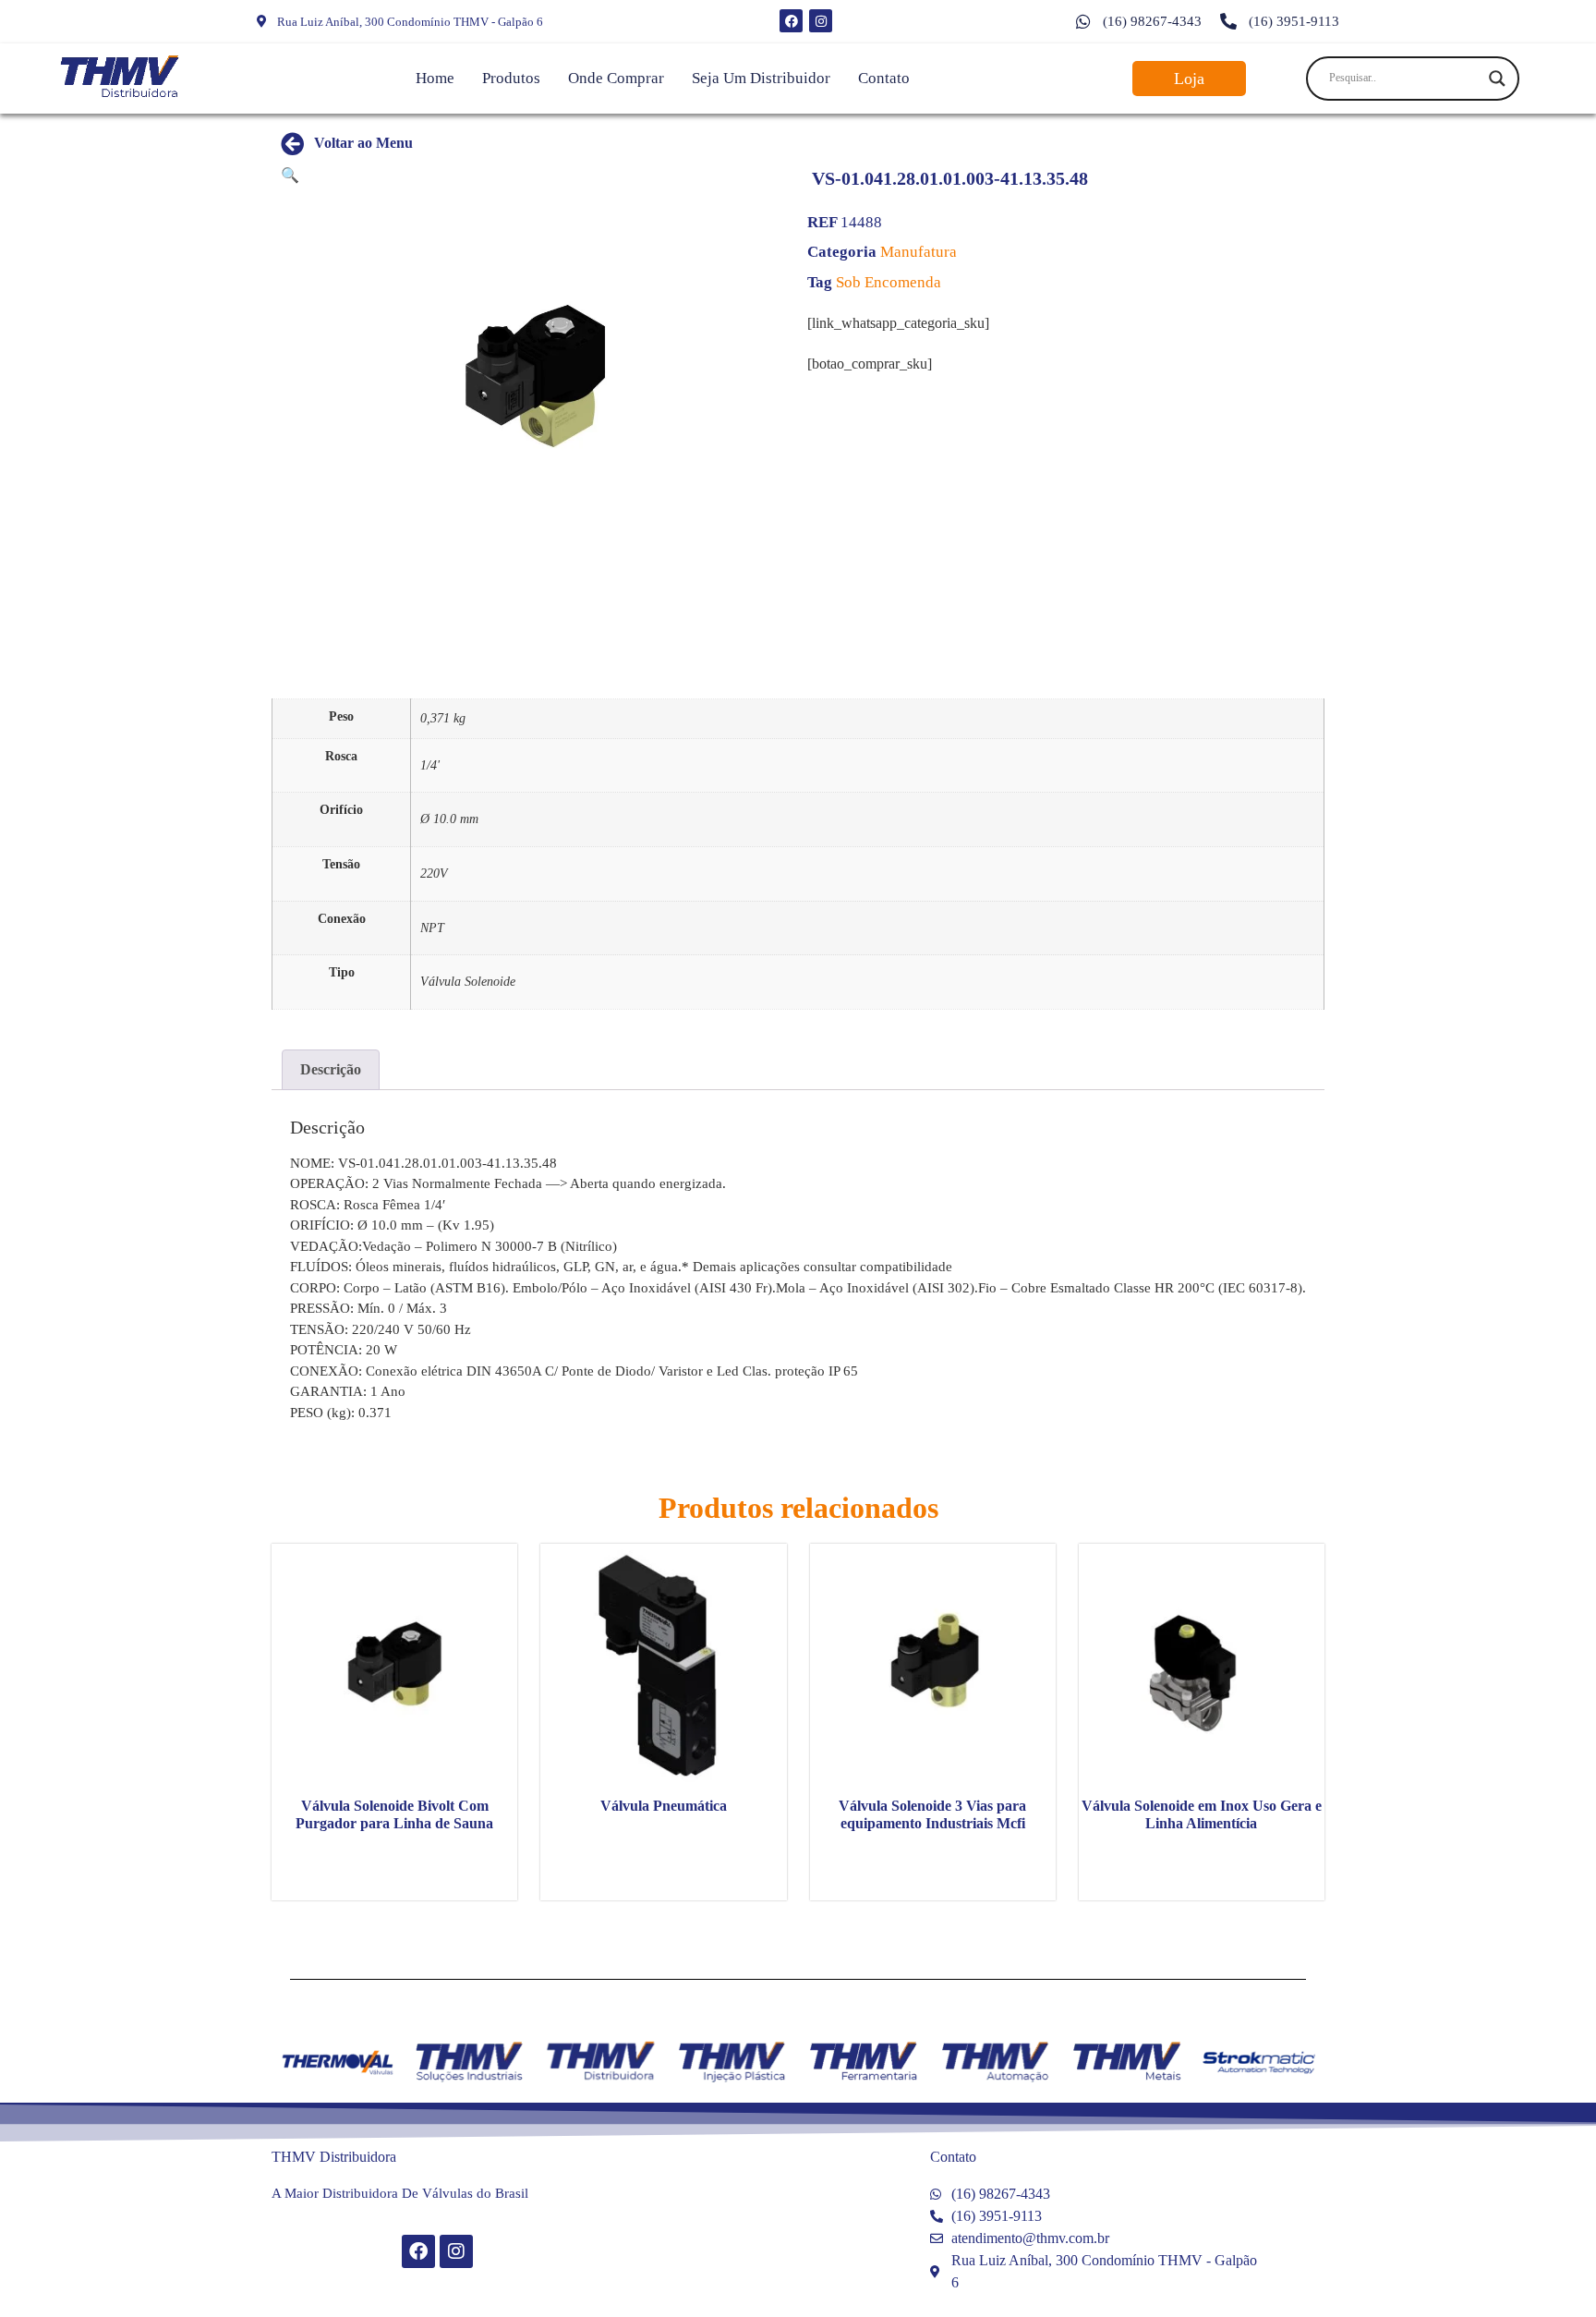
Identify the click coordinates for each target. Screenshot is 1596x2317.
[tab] (331, 1070)
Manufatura (919, 252)
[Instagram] (821, 21)
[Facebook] (791, 21)
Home (435, 78)
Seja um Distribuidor (761, 78)
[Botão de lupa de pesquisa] (1497, 79)
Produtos (511, 78)
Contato (884, 78)
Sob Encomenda (889, 282)
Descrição (331, 1069)
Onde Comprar (616, 78)
